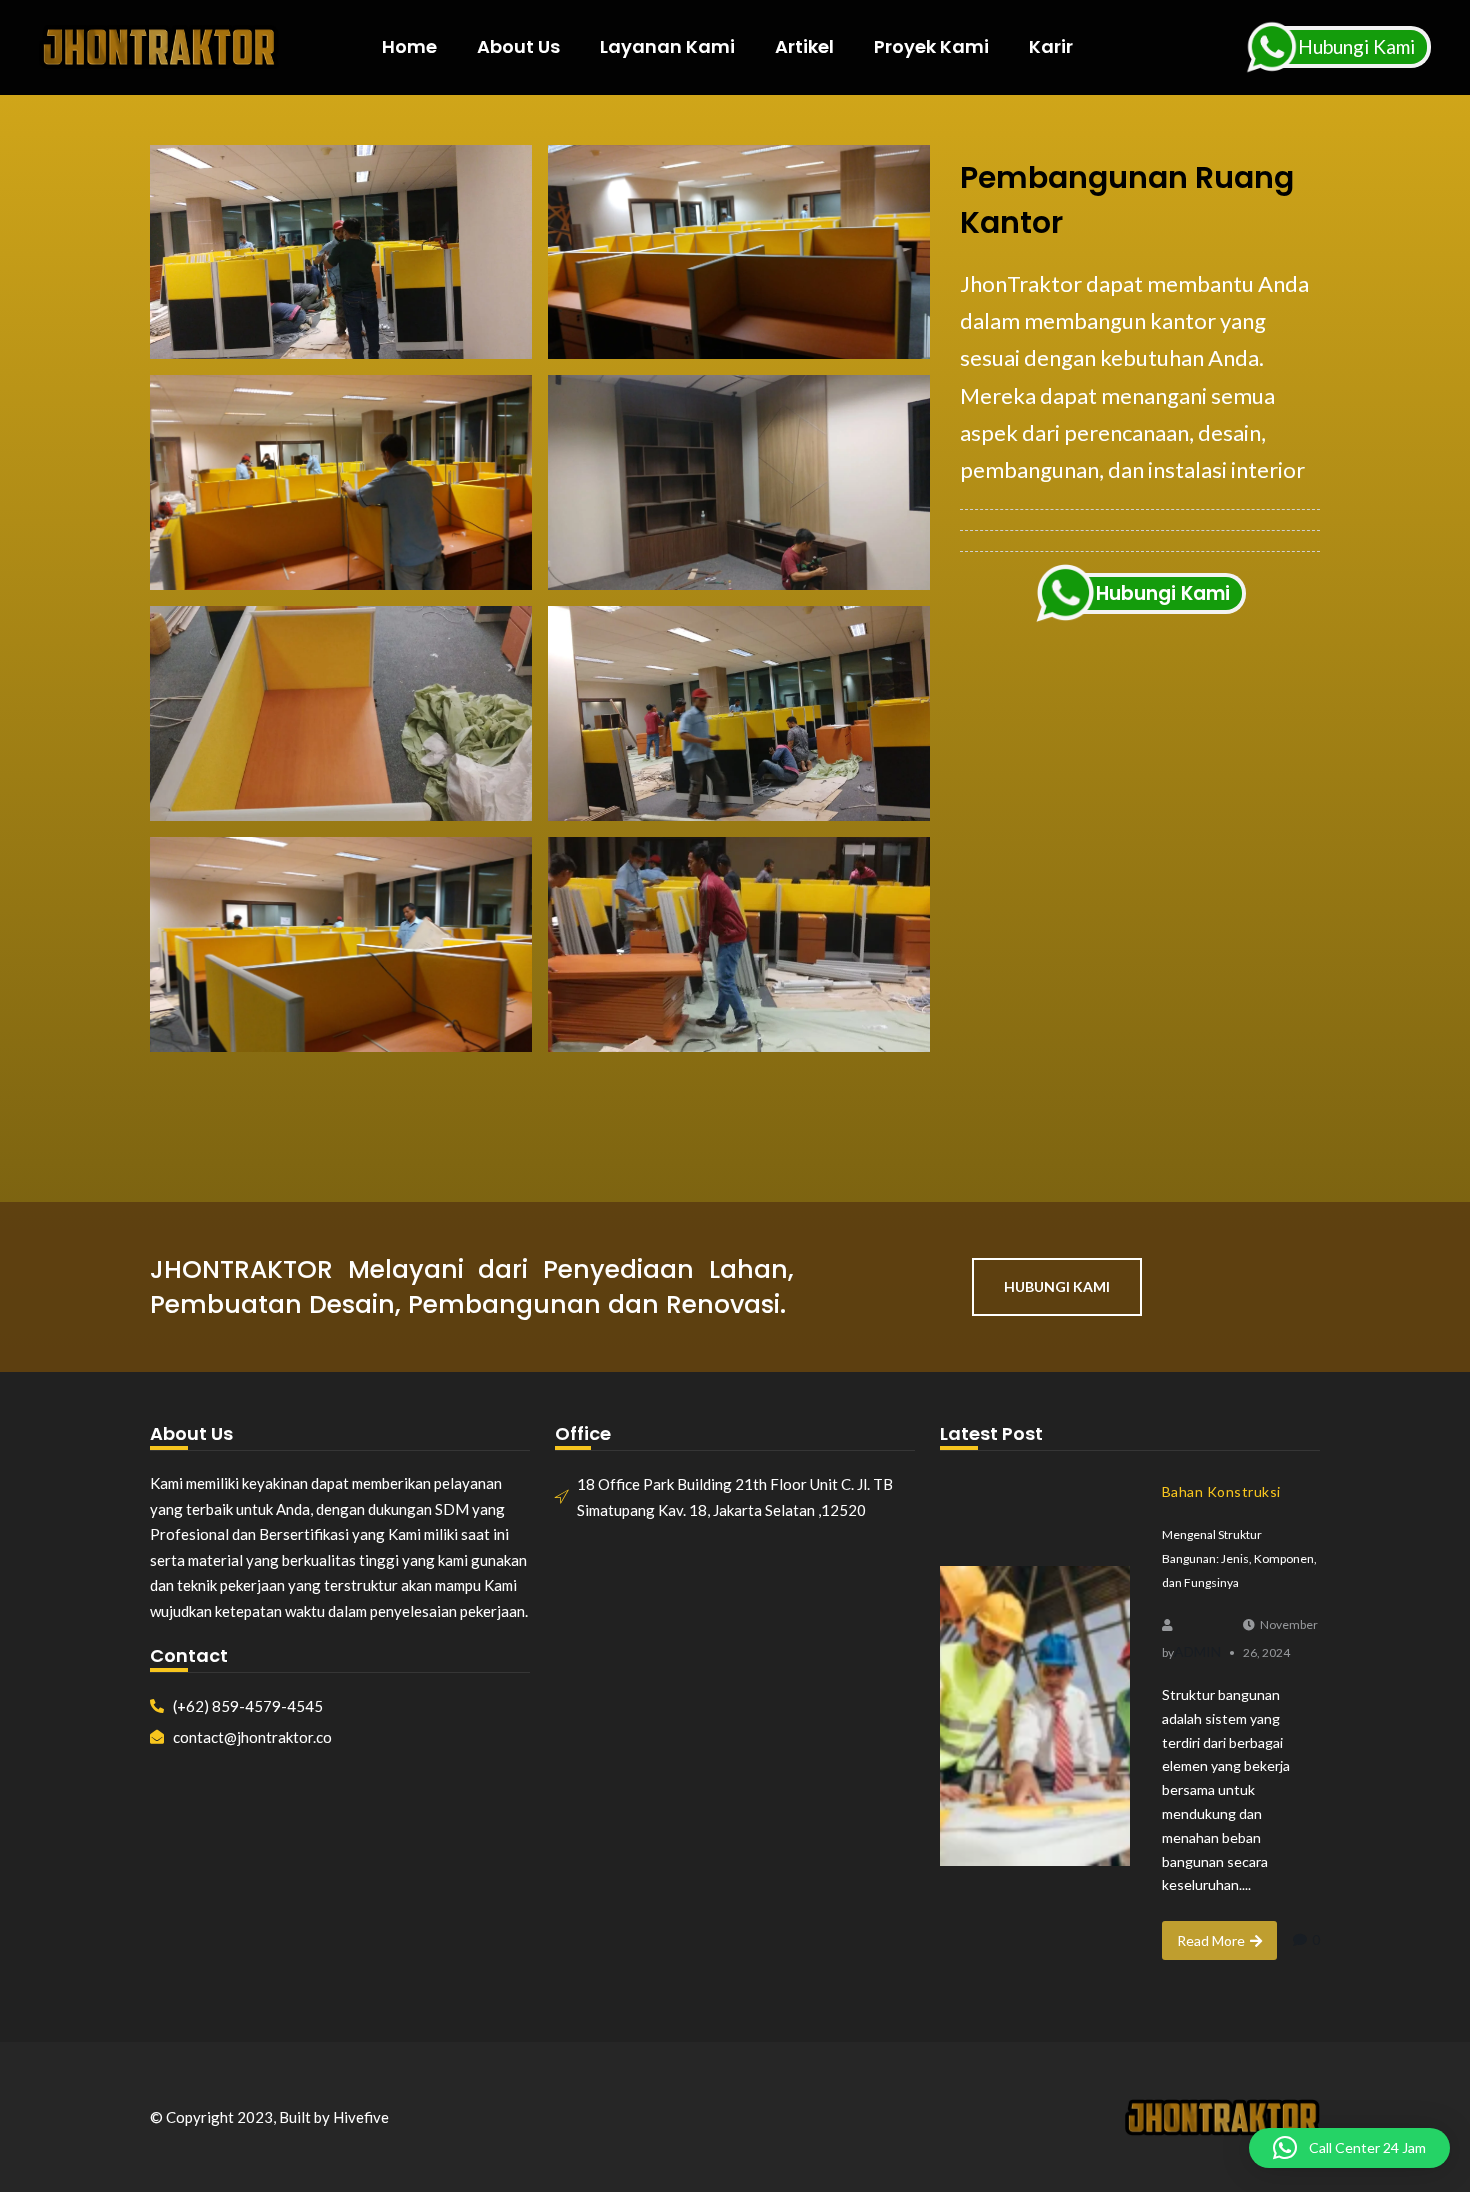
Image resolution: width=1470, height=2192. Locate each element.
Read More (1211, 1940)
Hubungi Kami (1356, 46)
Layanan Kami (667, 46)
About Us (518, 46)
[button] (1349, 2148)
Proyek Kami (931, 46)
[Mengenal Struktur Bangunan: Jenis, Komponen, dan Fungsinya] (1035, 1716)
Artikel (804, 46)
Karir (1051, 46)
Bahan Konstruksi (1221, 1491)
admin (1197, 1651)
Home (409, 46)
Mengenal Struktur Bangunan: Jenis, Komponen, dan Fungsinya (1239, 1558)
